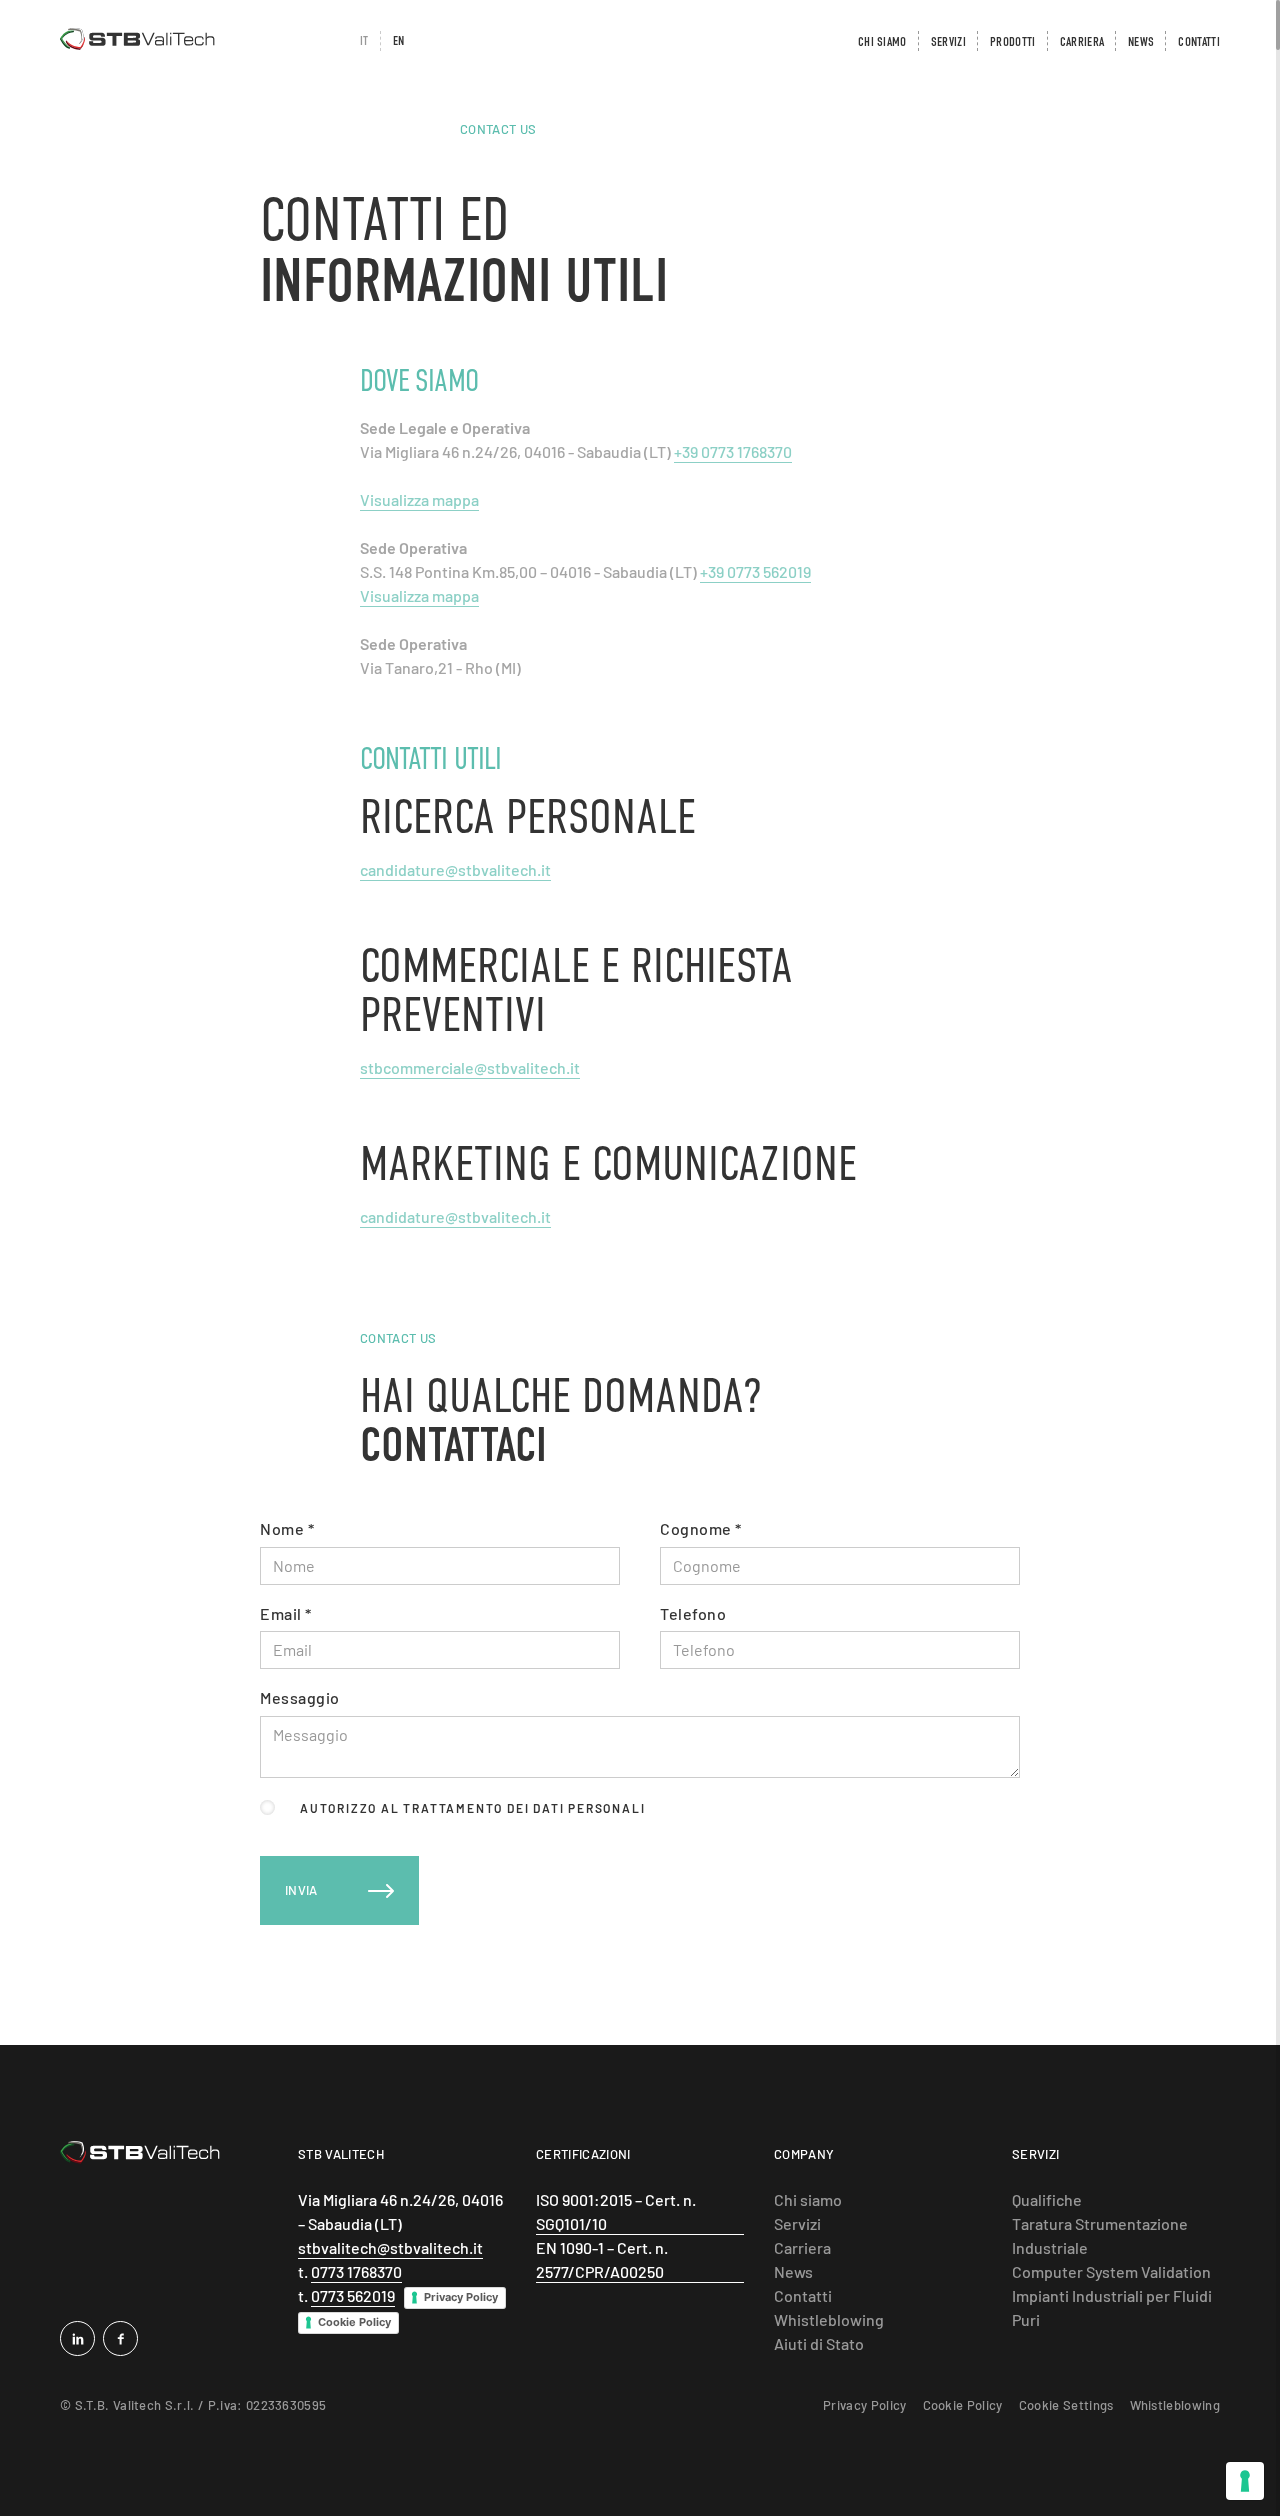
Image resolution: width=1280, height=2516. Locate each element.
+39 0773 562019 (755, 571)
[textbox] (440, 1566)
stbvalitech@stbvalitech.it (390, 2247)
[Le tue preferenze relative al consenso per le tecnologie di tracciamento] (1245, 2481)
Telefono (693, 1614)
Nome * (287, 1529)
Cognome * (701, 1529)
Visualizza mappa (419, 499)
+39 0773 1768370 (733, 451)
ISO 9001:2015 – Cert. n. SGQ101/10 (616, 2211)
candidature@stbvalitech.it (455, 869)
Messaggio (300, 1698)
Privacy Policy (461, 2297)
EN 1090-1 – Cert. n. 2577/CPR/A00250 (602, 2259)
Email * (286, 1614)
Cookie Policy (354, 2322)
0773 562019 (353, 2295)
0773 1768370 (356, 2271)
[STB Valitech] (140, 2152)
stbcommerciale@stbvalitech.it (470, 1067)
